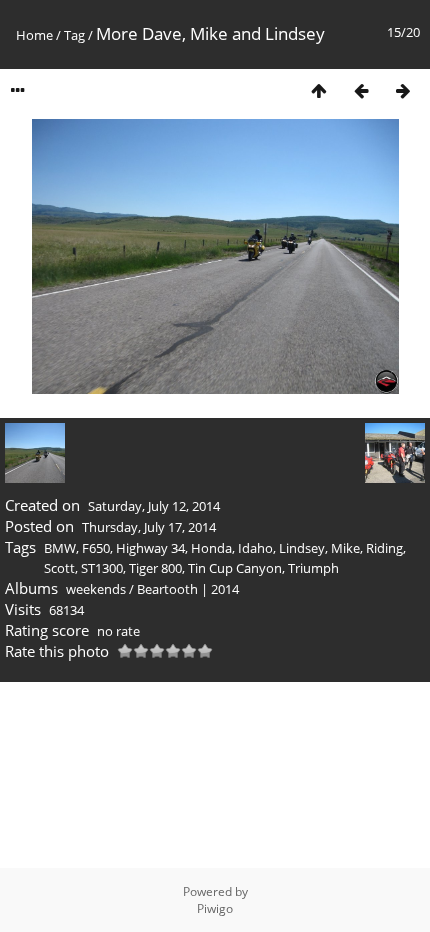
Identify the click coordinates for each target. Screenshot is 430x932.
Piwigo (215, 908)
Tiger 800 (155, 568)
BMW (60, 548)
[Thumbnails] (319, 90)
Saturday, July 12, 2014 (154, 506)
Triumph (313, 568)
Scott (59, 568)
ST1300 (102, 568)
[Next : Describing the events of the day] (403, 90)
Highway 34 (150, 548)
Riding (384, 548)
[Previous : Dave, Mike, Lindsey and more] (361, 90)
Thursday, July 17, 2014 (149, 527)
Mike (345, 548)
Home (34, 35)
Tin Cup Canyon (235, 568)
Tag (74, 35)
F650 (96, 548)
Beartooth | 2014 (188, 589)
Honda (211, 548)
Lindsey (302, 548)
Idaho (255, 548)
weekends (96, 589)
